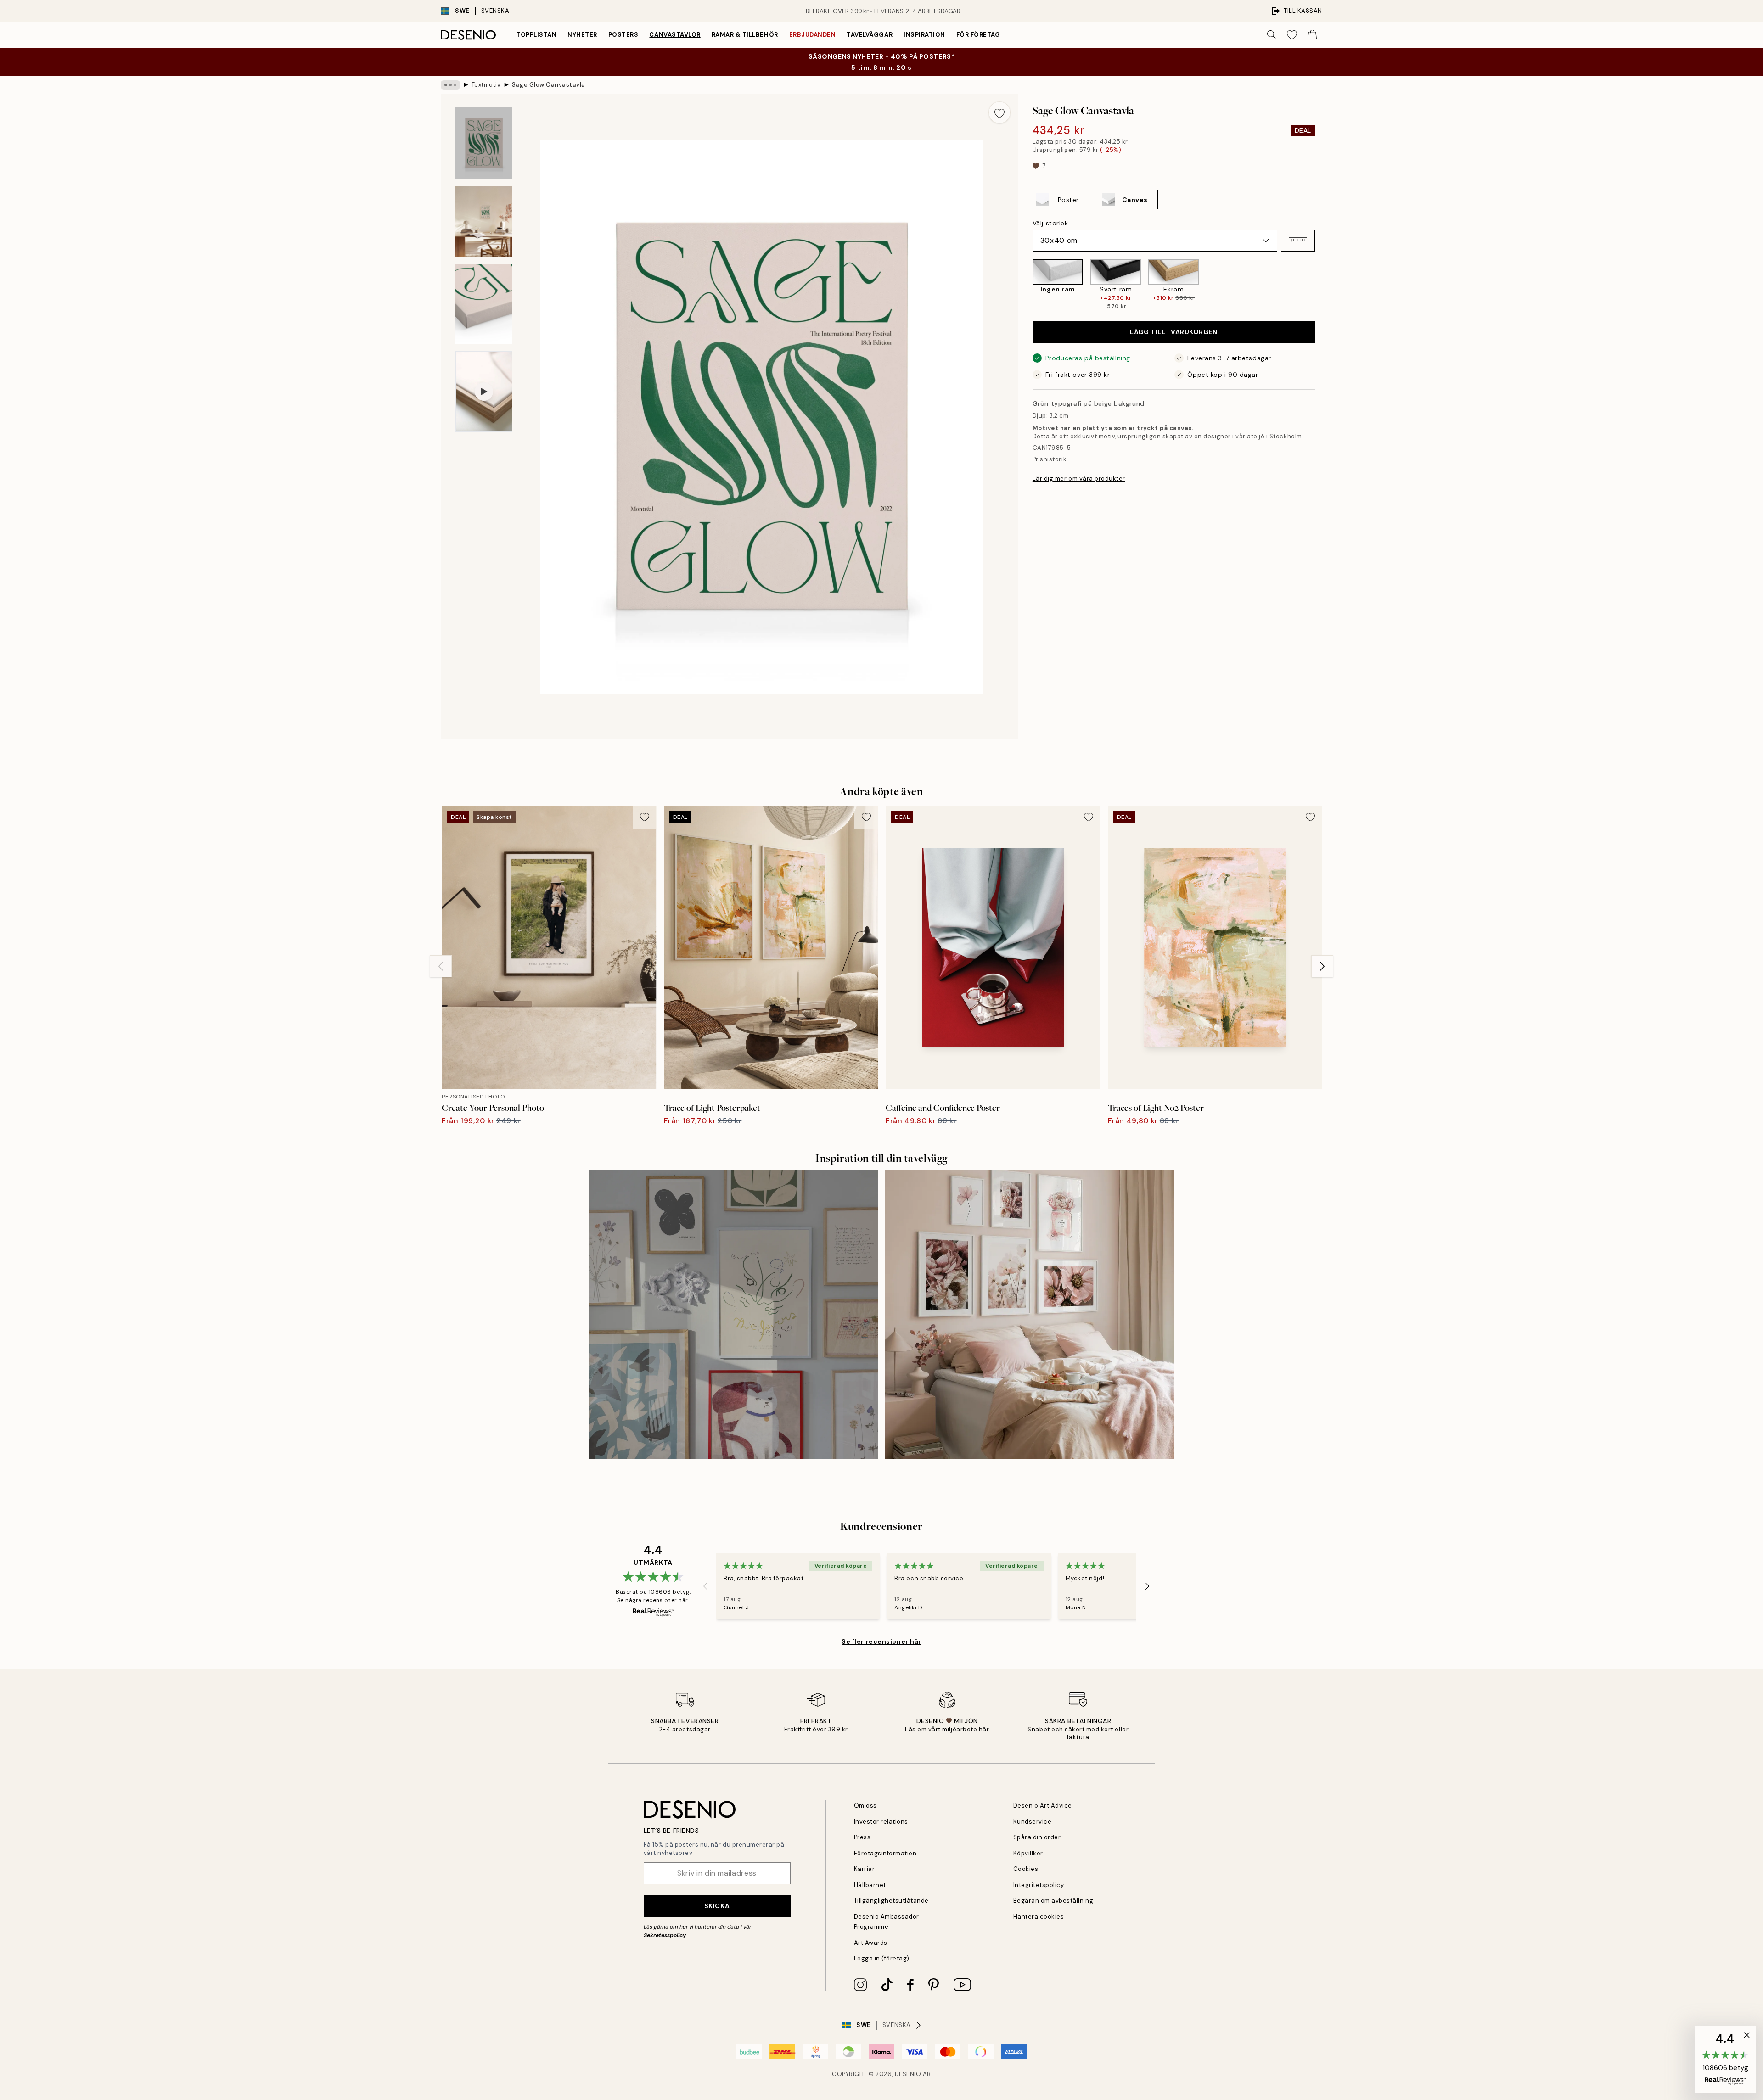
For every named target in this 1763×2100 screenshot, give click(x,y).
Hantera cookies (1039, 1917)
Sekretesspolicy (665, 1935)
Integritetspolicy (1039, 1885)
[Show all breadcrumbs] (450, 85)
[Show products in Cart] (1312, 35)
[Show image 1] (484, 143)
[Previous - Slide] (1025, 285)
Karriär (865, 1869)
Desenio (908, 2074)
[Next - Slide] (1322, 285)
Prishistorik (1050, 459)
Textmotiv (486, 85)
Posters (623, 35)
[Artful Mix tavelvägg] (733, 1315)
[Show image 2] (484, 221)
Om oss (865, 1806)
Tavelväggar (870, 35)
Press (862, 1837)
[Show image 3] (484, 304)
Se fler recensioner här (881, 1641)
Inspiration (924, 35)
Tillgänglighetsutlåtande (891, 1901)
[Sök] (1272, 35)
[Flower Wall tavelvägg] (1030, 1315)
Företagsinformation (885, 1853)
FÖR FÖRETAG (978, 35)
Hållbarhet (870, 1885)
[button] (1298, 241)
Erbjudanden (813, 35)
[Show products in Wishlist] (1292, 35)
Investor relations (881, 1822)
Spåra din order (1037, 1837)
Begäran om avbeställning (1053, 1901)
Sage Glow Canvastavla (549, 85)
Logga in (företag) (882, 1958)
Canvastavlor (675, 35)
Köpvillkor (1028, 1853)
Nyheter (582, 35)
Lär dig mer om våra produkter (1079, 478)
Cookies (1026, 1869)
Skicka (717, 1906)
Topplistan (536, 35)
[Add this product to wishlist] (999, 112)
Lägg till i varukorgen (1173, 332)
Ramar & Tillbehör (745, 35)
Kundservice (1033, 1822)
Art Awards (871, 1943)
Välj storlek (1050, 223)
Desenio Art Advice (1043, 1806)
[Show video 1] (484, 392)
